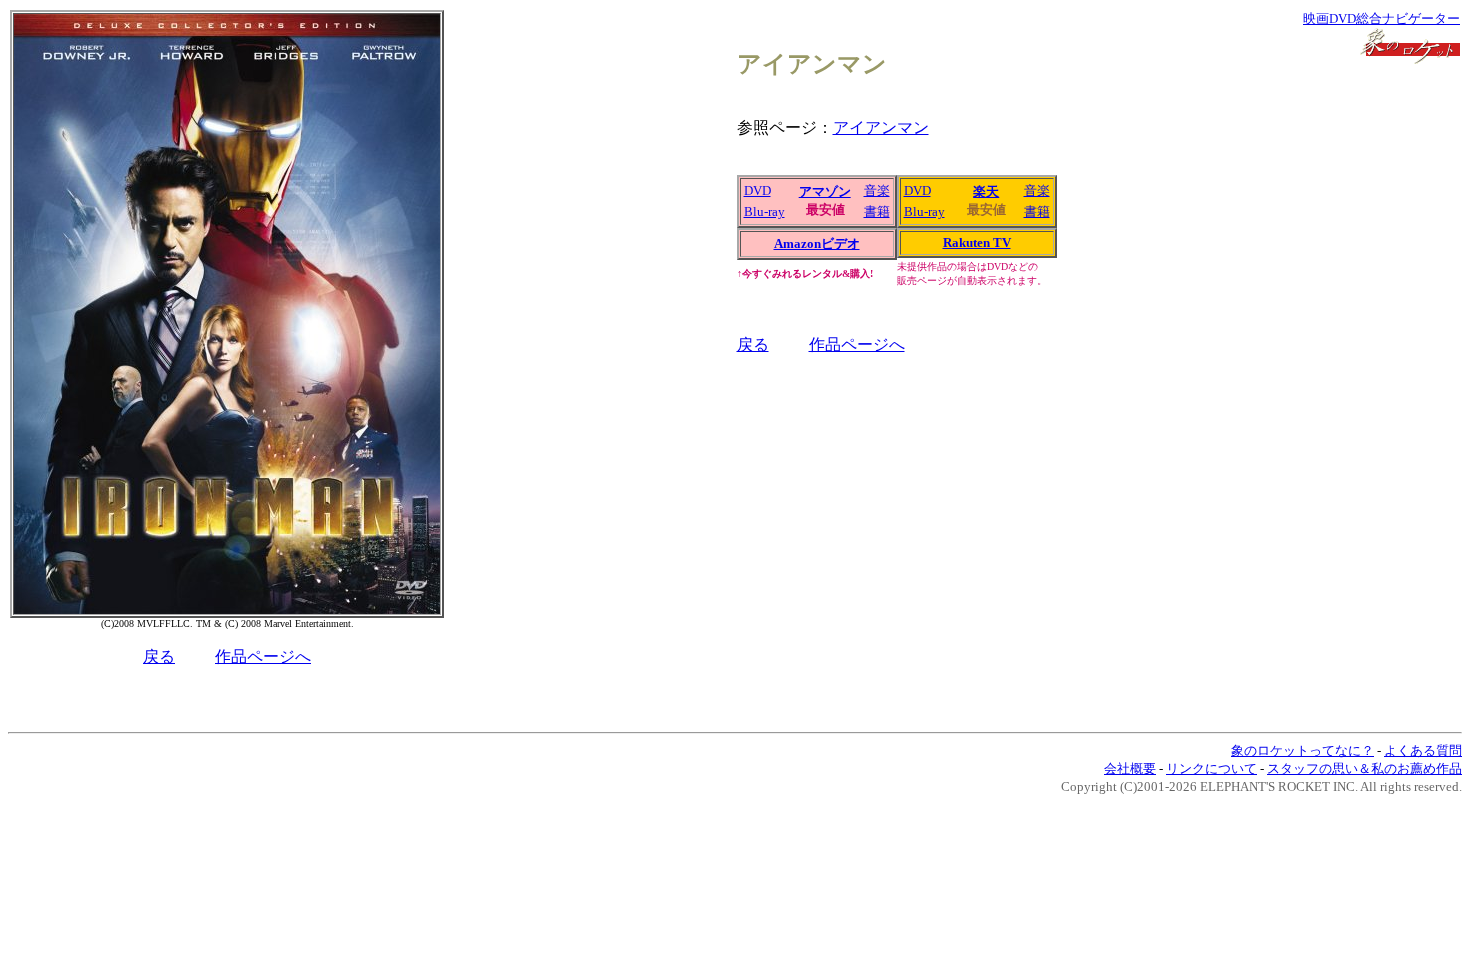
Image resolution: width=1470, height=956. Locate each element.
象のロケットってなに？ (1302, 750)
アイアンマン (881, 127)
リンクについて (1211, 768)
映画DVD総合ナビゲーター (1381, 18)
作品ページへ (263, 656)
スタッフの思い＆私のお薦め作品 (1364, 768)
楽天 (986, 191)
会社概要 (1130, 768)
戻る (159, 656)
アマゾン (825, 191)
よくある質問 (1423, 750)
